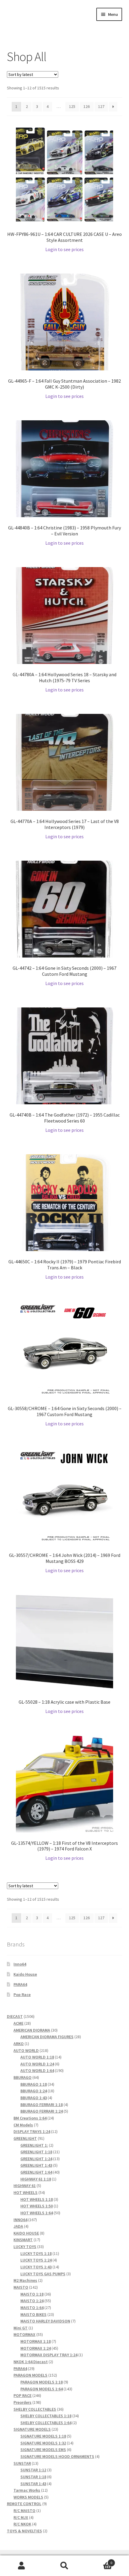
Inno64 (20, 1964)
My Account (21, 2566)
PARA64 (20, 1984)
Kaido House (25, 1974)
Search (64, 2566)
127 (101, 106)
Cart (99, 2561)
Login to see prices (64, 249)
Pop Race (22, 1995)
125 (72, 106)
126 (87, 106)
